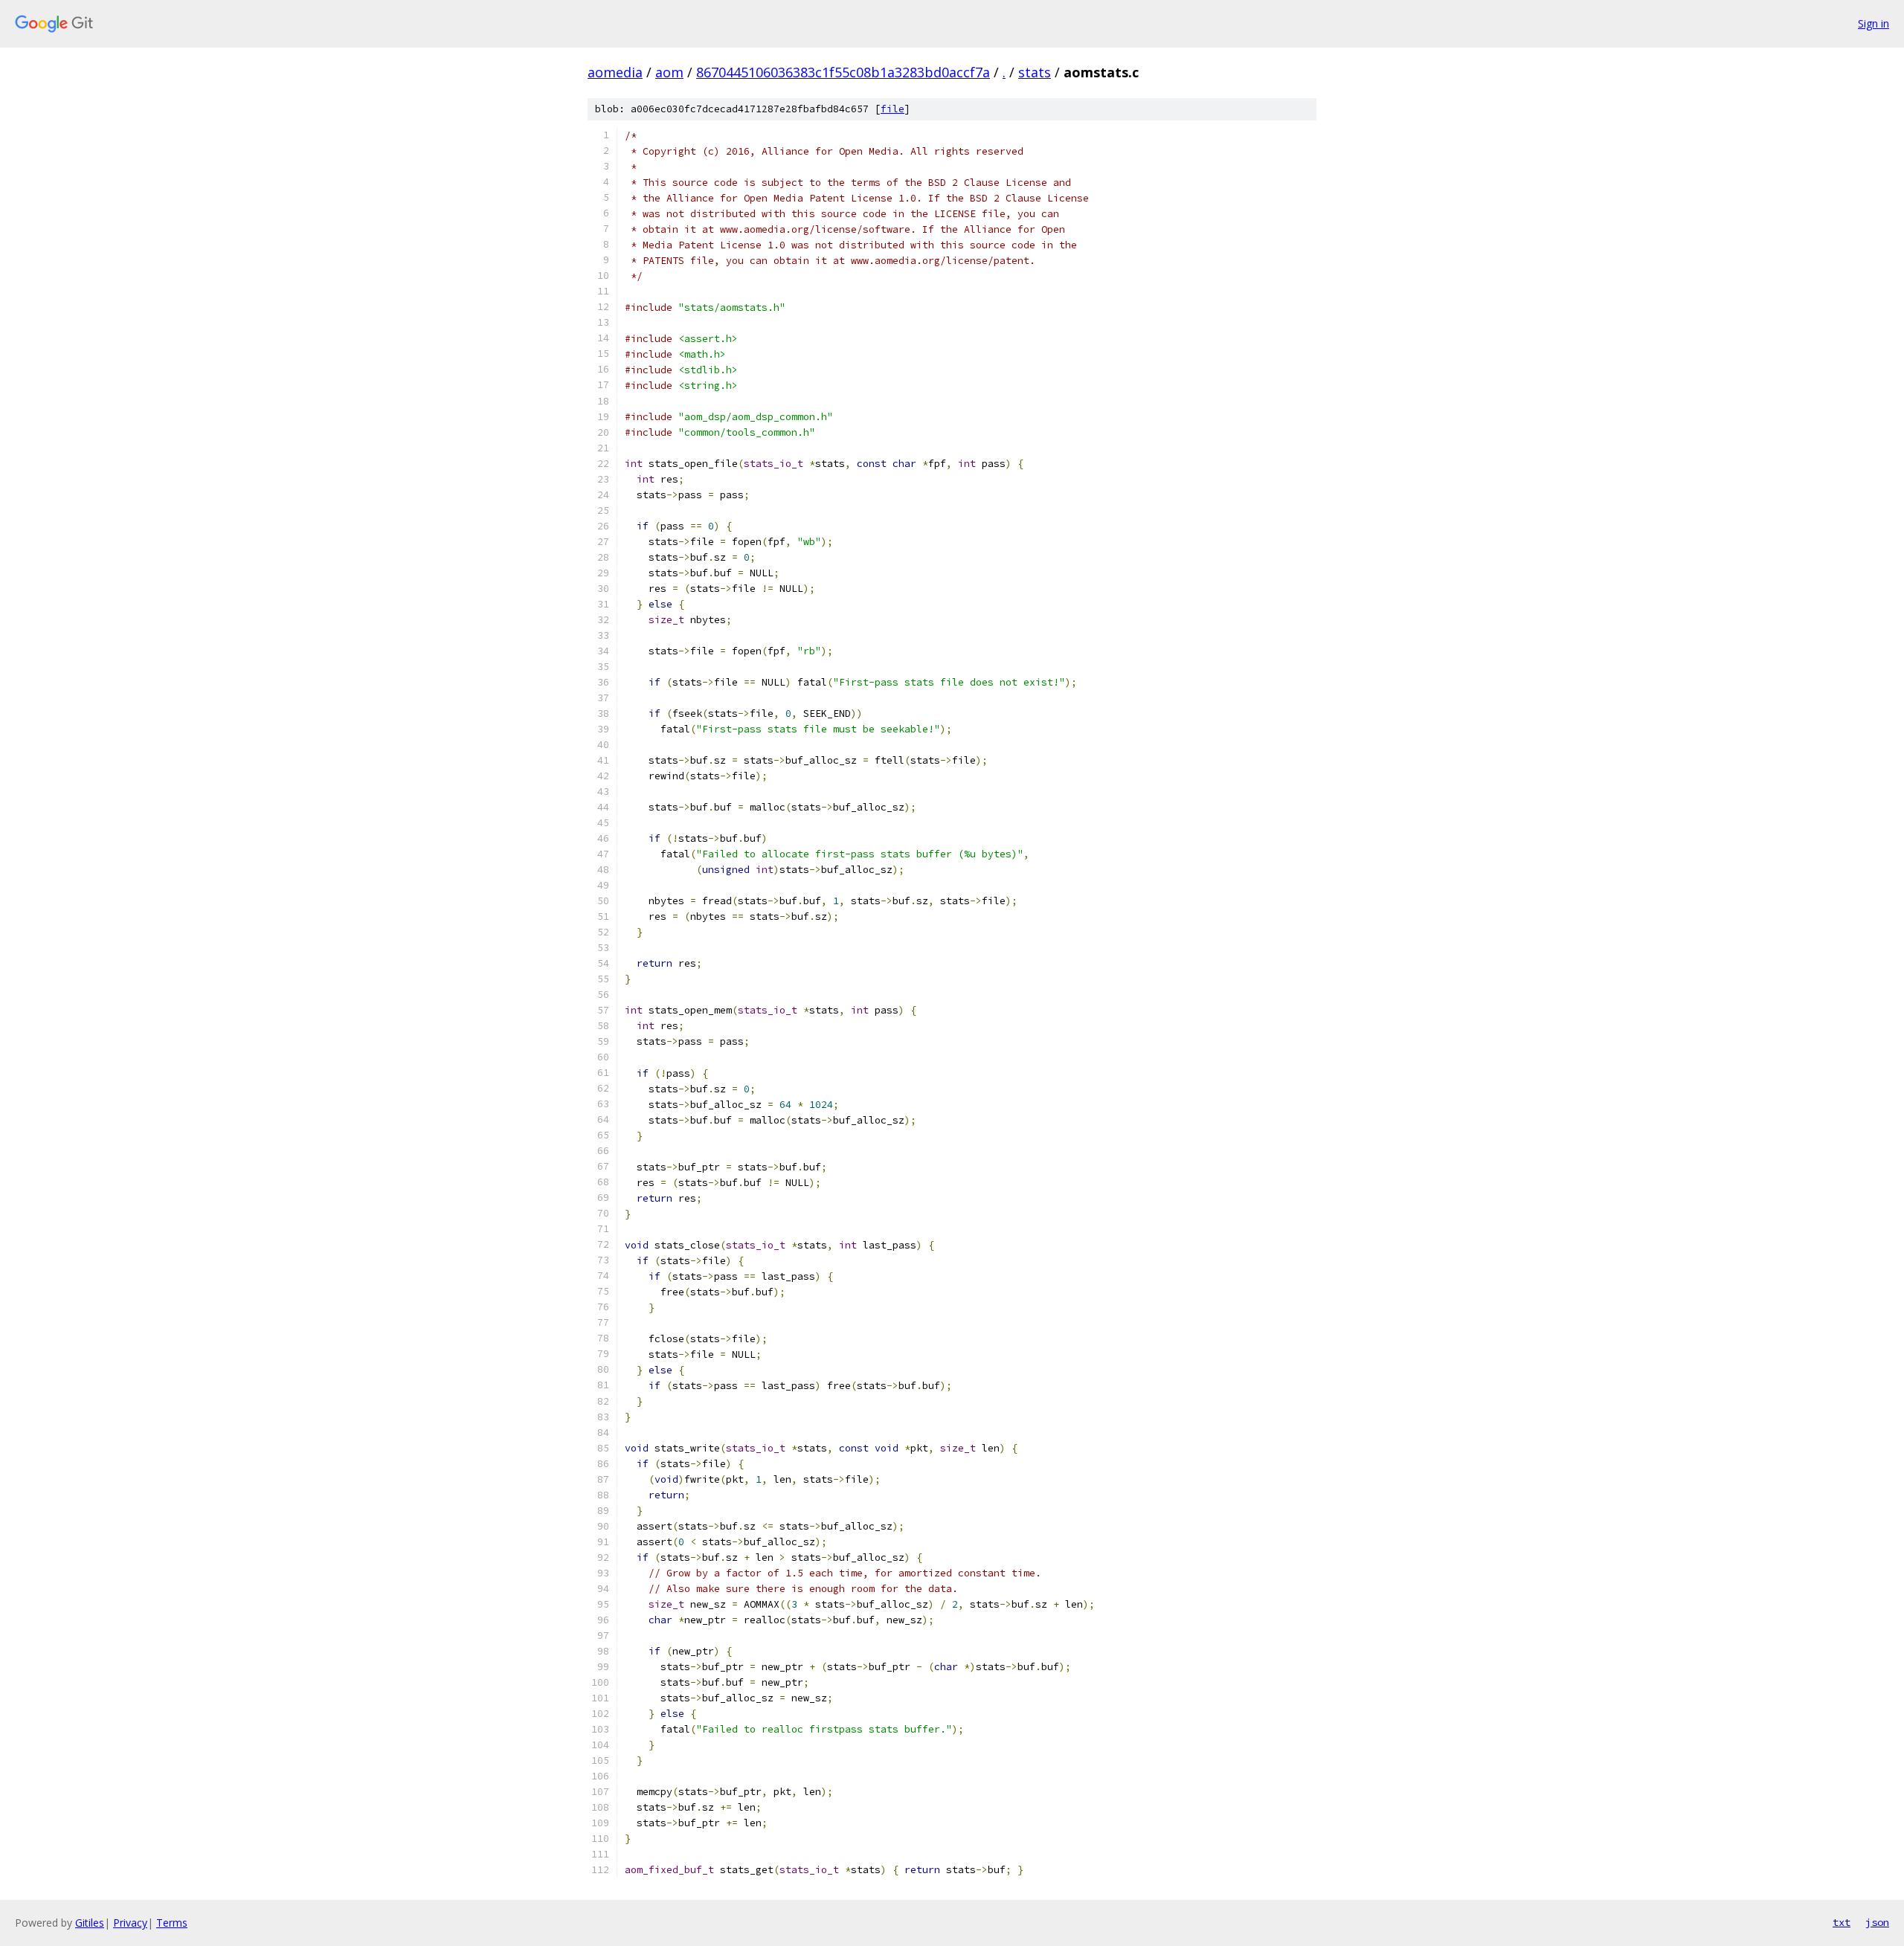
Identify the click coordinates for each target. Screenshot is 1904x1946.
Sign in (1874, 23)
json (1877, 1922)
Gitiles (90, 1923)
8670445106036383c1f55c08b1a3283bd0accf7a (843, 72)
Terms (172, 1923)
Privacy (130, 1923)
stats (1035, 72)
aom (669, 72)
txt (1842, 1922)
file (892, 109)
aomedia (615, 72)
